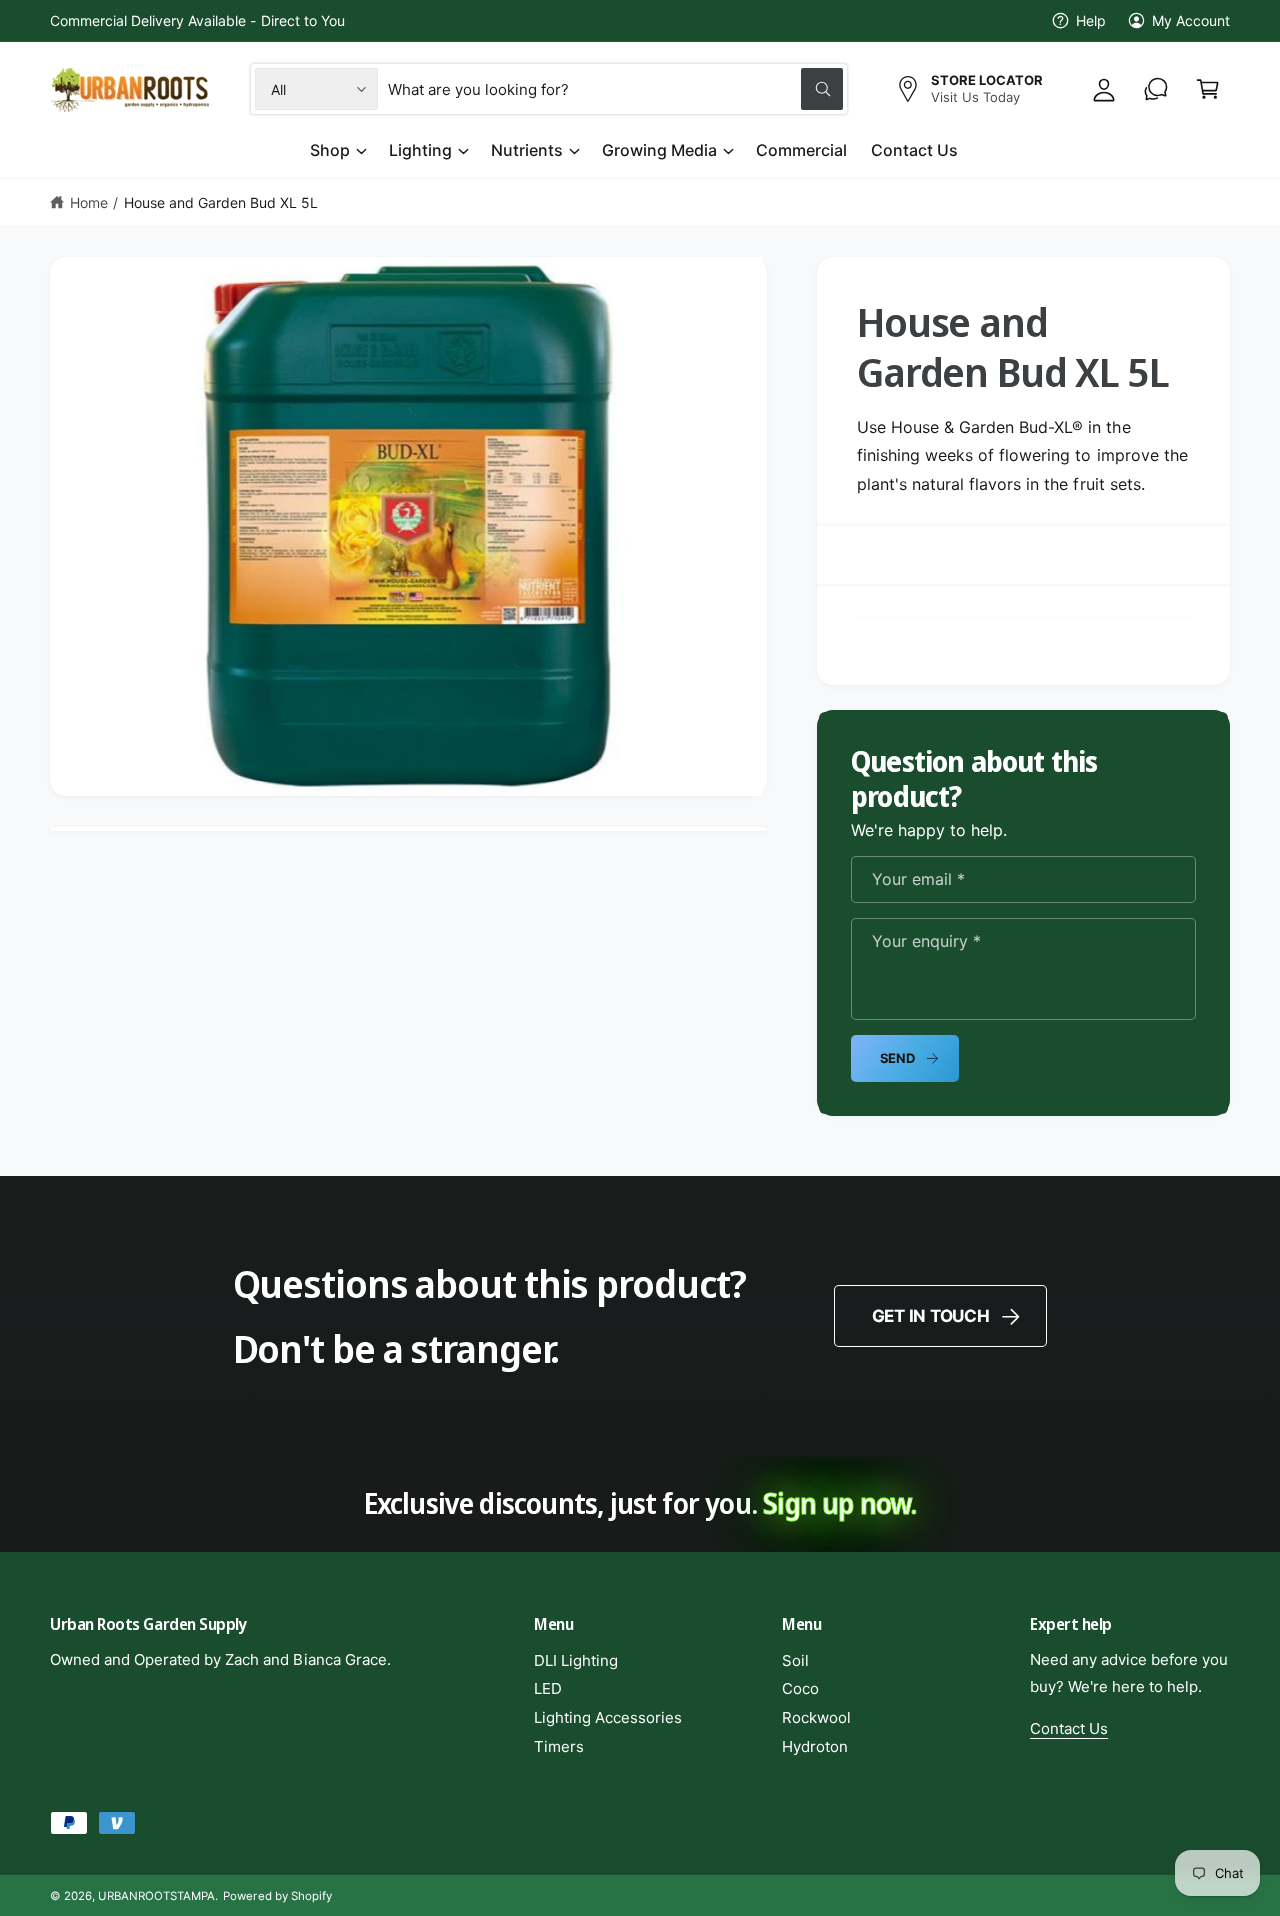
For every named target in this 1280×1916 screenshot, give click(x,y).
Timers (559, 1746)
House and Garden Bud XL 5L (221, 202)
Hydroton (815, 1746)
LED (548, 1688)
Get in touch (931, 1316)
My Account (1191, 20)
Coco (800, 1688)
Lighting (420, 150)
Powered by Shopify (277, 1896)
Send (897, 1058)
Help (1091, 20)
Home (89, 202)
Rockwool (816, 1717)
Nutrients (527, 150)
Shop (330, 150)
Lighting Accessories (608, 1717)
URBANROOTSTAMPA (156, 1896)
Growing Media (659, 150)
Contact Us (1069, 1728)
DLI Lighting (576, 1660)
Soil (795, 1660)
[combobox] (615, 89)
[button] (1208, 89)
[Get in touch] (1156, 89)
